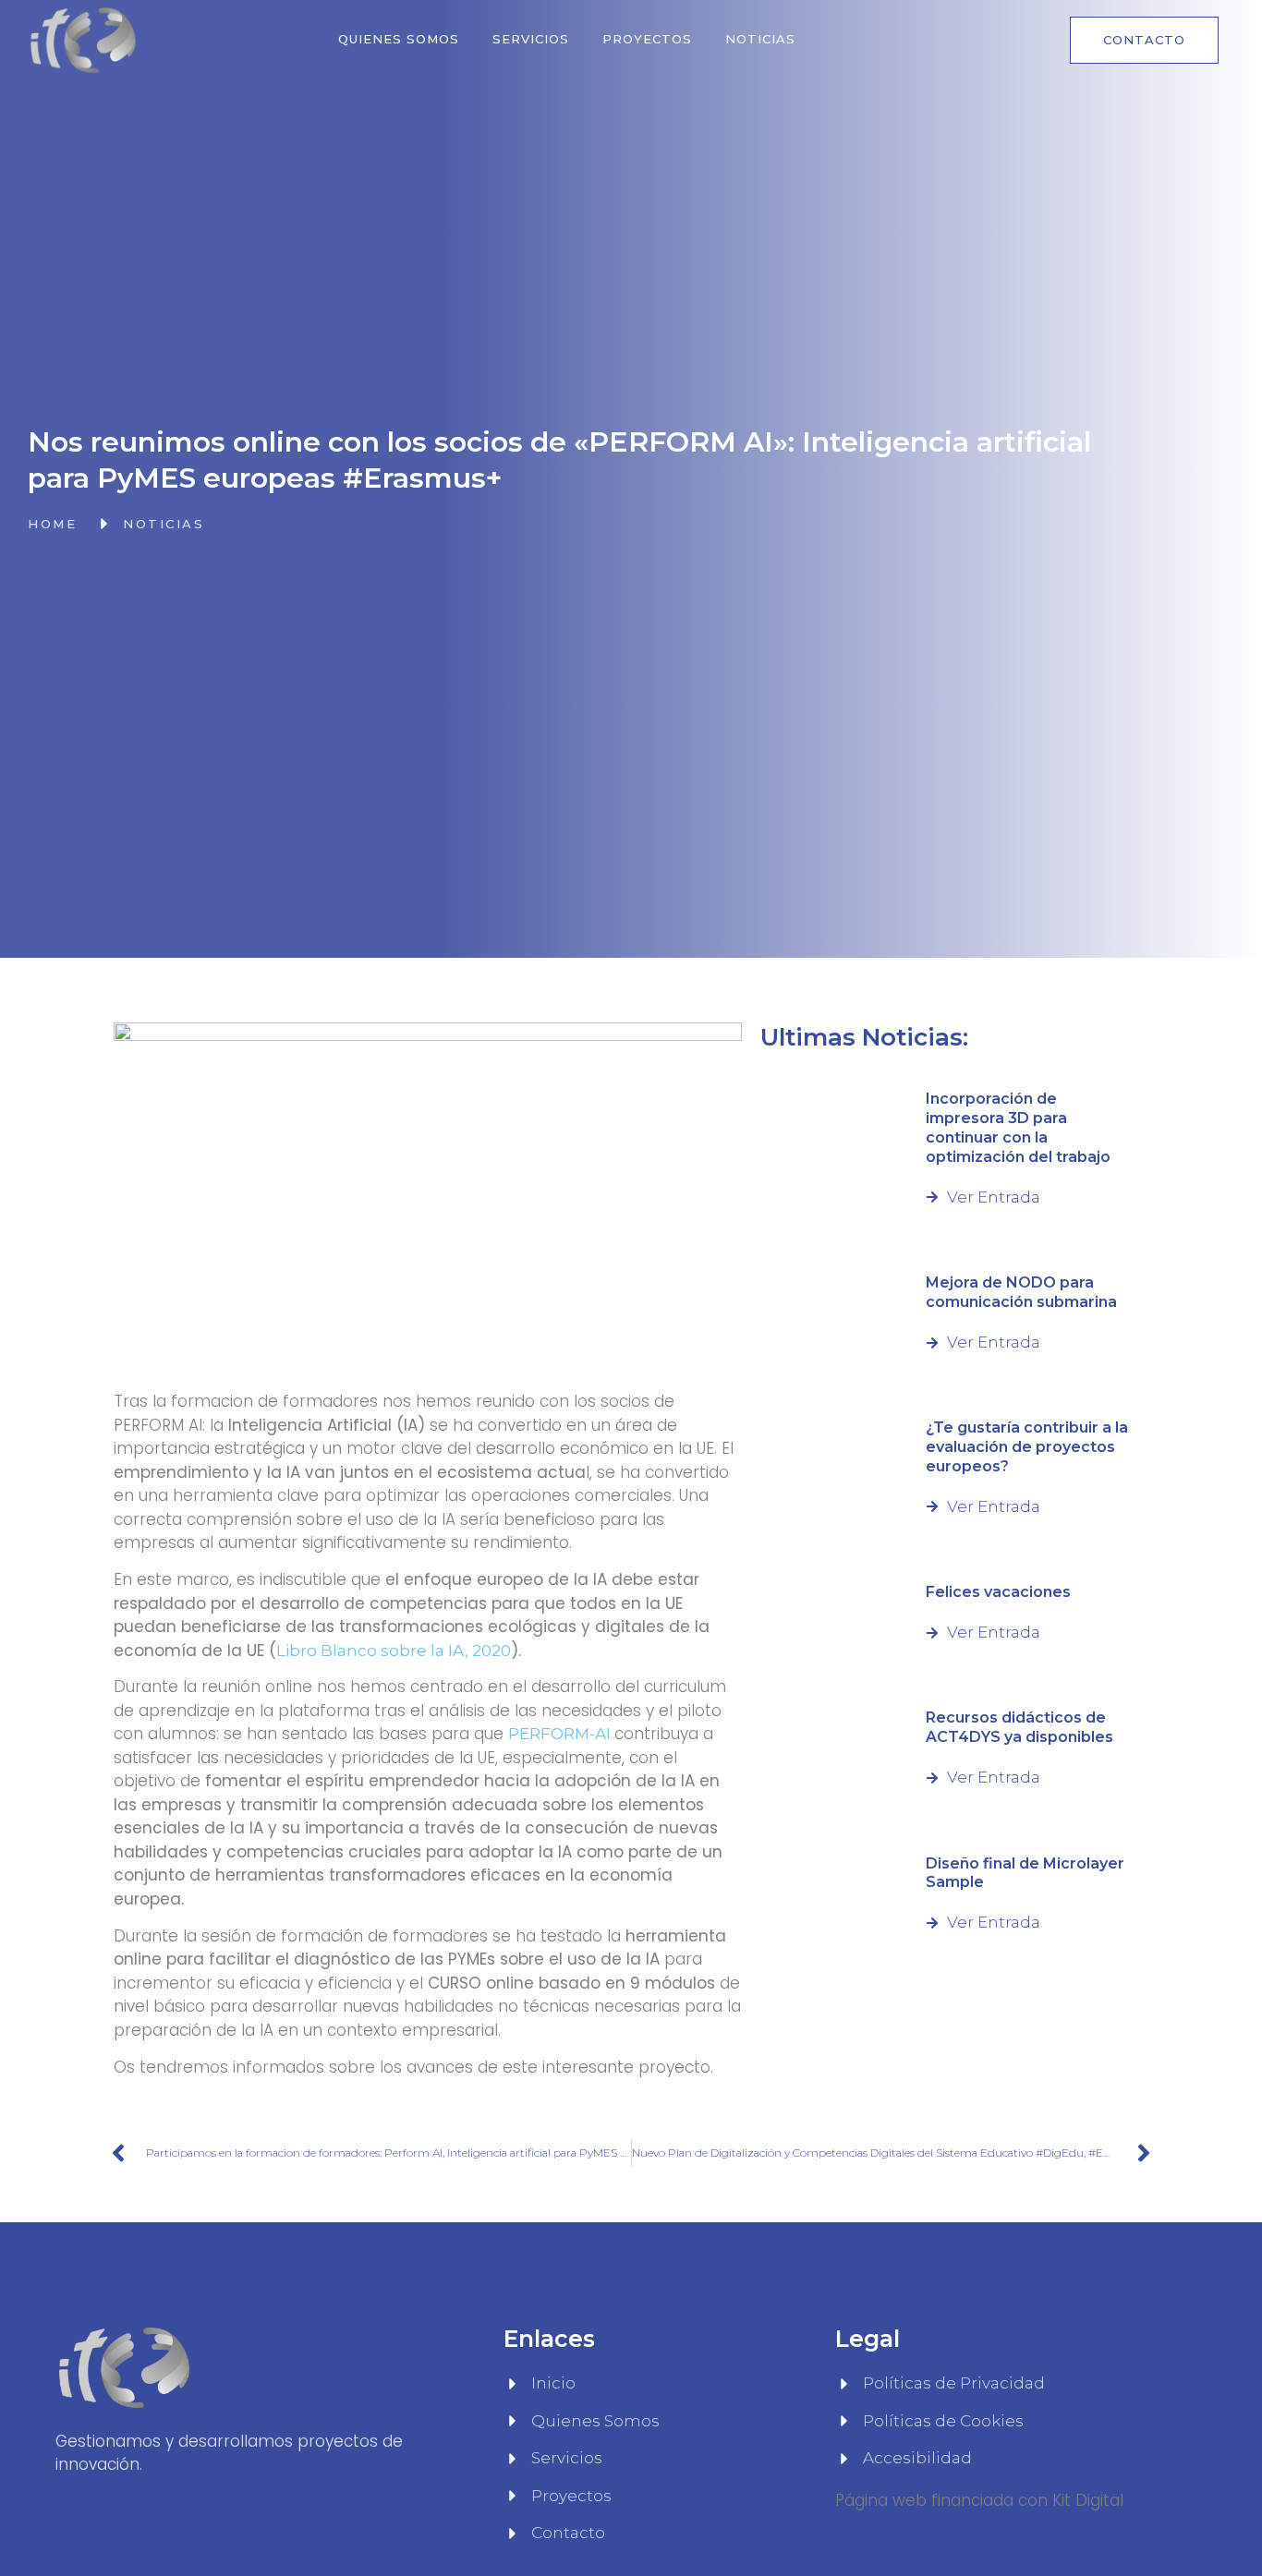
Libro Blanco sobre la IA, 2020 (394, 1651)
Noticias (760, 39)
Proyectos (647, 39)
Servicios (531, 39)
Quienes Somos (399, 39)
